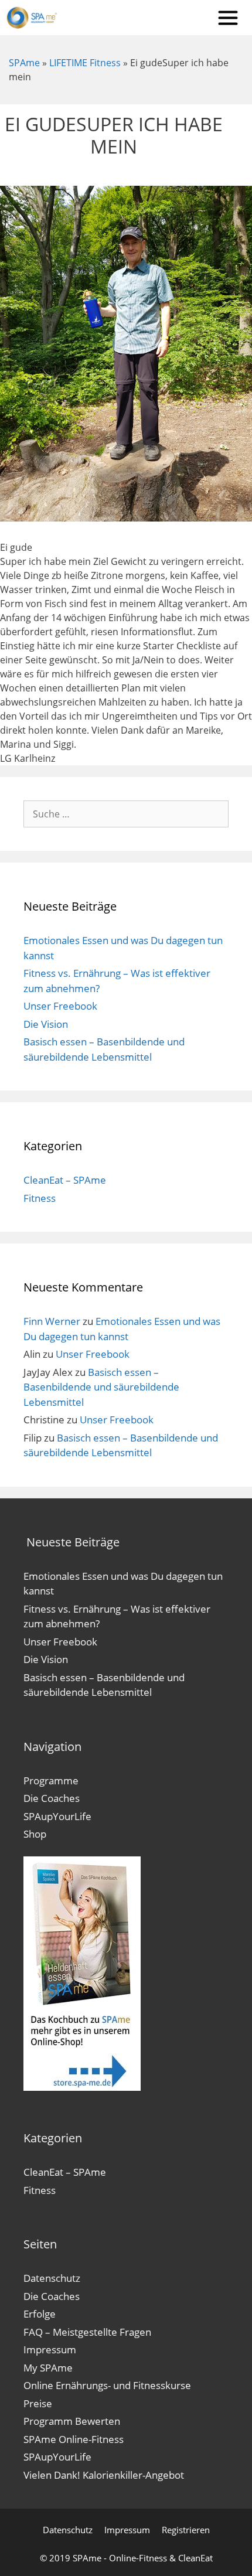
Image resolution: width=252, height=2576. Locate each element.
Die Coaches (52, 1798)
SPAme (24, 63)
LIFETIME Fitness (85, 63)
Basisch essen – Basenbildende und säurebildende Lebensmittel (101, 1387)
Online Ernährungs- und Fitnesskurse (107, 2385)
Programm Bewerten (72, 2421)
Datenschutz (52, 2278)
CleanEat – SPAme (65, 1180)
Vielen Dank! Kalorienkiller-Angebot (104, 2475)
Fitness (40, 1198)
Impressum (50, 2350)
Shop (35, 1834)
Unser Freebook (60, 1006)
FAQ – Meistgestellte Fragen (87, 2332)
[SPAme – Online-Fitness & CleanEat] (34, 18)
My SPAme (48, 2368)
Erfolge (40, 2314)
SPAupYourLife (57, 1816)
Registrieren (186, 2530)
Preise (38, 2403)
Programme (51, 1781)
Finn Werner (52, 1321)
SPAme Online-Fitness (74, 2439)
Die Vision (46, 1024)
